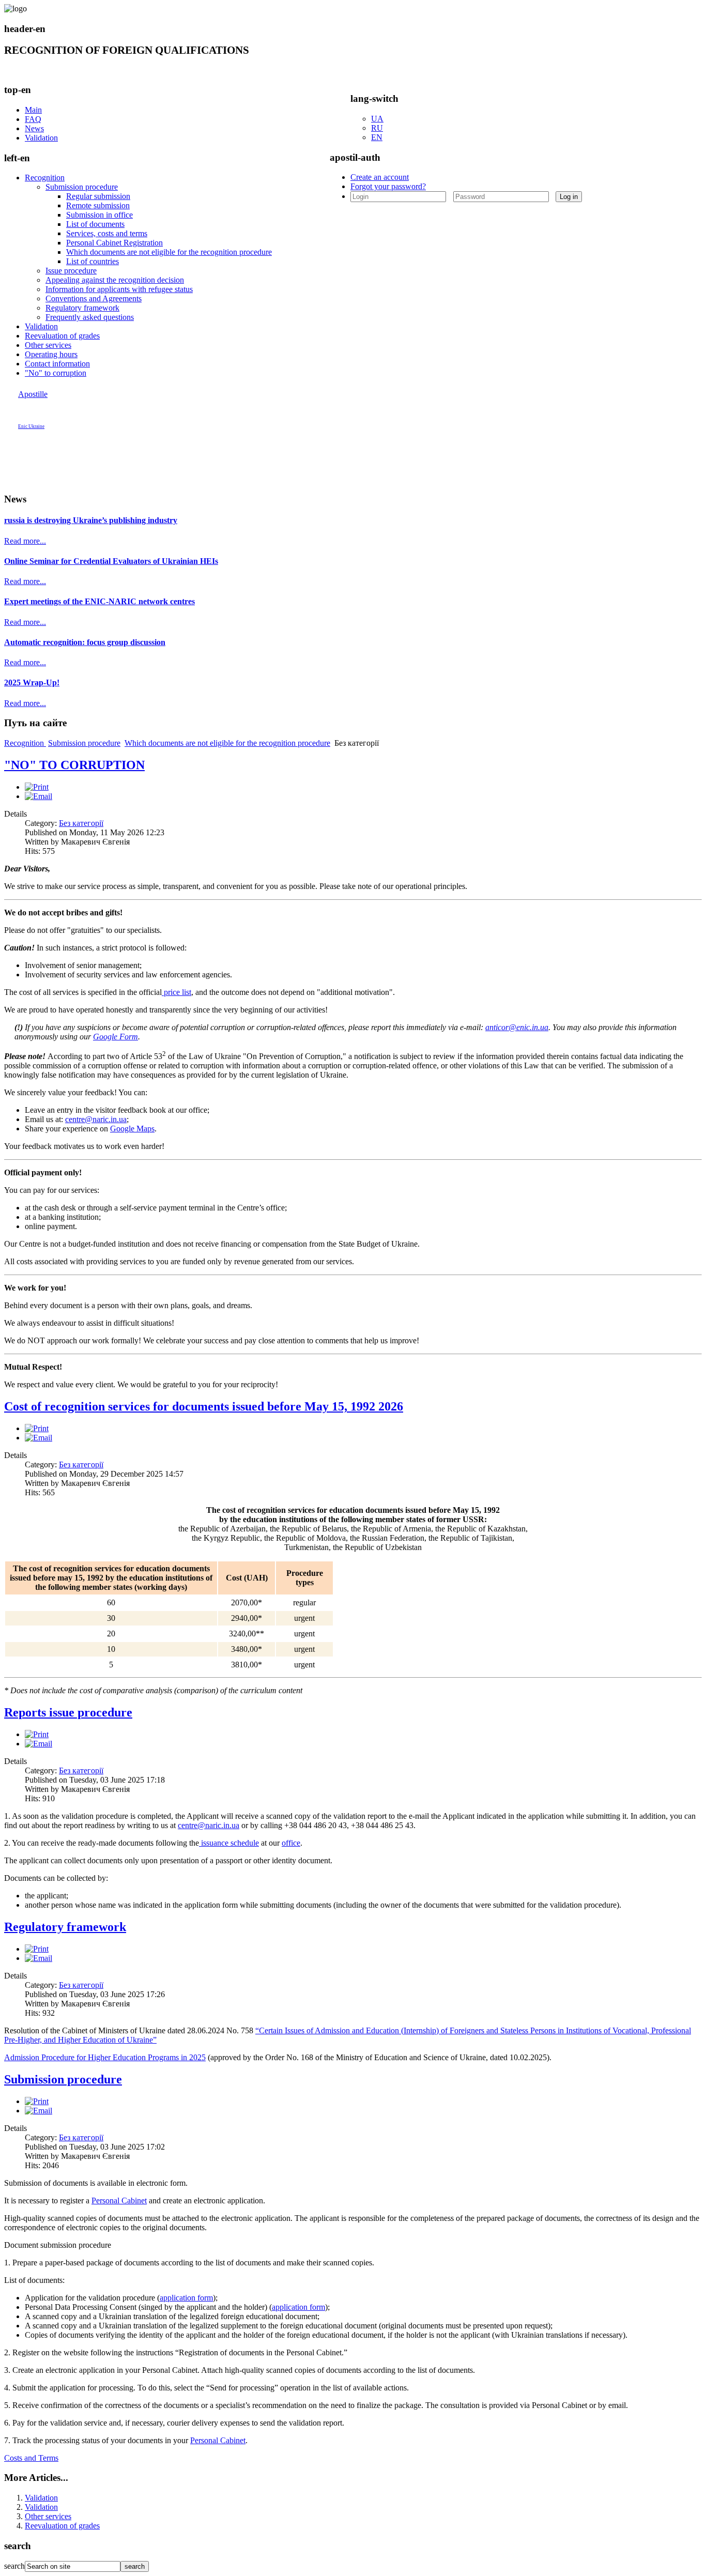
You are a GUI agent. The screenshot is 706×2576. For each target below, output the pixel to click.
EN (377, 137)
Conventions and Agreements (94, 298)
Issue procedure (71, 271)
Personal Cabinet (119, 2201)
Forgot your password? (388, 186)
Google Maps (132, 1129)
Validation (41, 138)
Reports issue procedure (68, 1712)
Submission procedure (82, 187)
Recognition (45, 178)
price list (177, 992)
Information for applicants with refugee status (119, 289)
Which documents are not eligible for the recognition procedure (169, 252)
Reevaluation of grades (62, 336)
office (291, 1843)
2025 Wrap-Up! (32, 683)
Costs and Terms (31, 2458)
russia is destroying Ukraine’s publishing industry (91, 520)
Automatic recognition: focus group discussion (85, 642)
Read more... (25, 541)
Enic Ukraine (31, 426)
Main (33, 110)
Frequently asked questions (90, 317)
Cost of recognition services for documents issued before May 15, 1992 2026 (204, 1406)
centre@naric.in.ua (96, 1119)
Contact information (57, 364)
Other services (48, 345)
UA (377, 119)
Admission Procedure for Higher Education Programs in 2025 (105, 2057)
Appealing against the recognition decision (115, 280)
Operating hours (51, 354)
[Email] (39, 796)
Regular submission (98, 196)
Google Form (116, 1037)
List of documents (95, 224)
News (34, 128)
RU (377, 128)
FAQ (33, 119)
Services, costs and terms (107, 233)
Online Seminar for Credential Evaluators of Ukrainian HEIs (111, 561)
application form (186, 2298)
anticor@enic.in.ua (517, 1027)
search (14, 2566)
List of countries (93, 261)
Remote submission (98, 205)
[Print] (37, 787)
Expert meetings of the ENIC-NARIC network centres (99, 601)
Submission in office (99, 215)
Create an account (380, 177)
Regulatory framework (82, 308)
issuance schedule (229, 1843)
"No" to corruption (56, 373)
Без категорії (81, 823)
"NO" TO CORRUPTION (74, 765)
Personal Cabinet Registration (114, 243)
